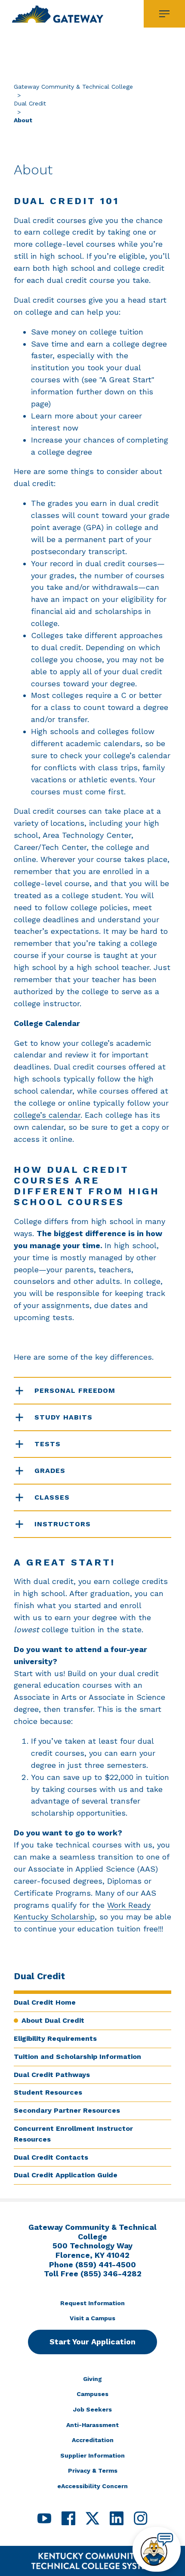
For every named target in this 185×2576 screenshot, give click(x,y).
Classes (52, 1497)
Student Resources (48, 2092)
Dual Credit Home (45, 2002)
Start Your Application (92, 2342)
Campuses (92, 2394)
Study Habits (63, 1417)
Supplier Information (92, 2455)
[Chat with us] (157, 2549)
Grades (50, 1471)
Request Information (92, 2303)
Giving (92, 2379)
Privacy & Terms (93, 2471)
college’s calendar (47, 1115)
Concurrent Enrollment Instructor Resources (73, 2134)
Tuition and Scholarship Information (77, 2057)
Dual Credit (30, 103)
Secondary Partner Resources (67, 2110)
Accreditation (93, 2440)
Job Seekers (92, 2409)
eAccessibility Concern (92, 2486)
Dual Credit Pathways (52, 2075)
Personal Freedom (75, 1390)
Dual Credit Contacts (51, 2157)
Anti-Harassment (92, 2425)
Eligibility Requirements (55, 2038)
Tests (48, 1444)
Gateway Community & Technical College (73, 87)
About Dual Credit (53, 2020)
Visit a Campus (92, 2318)
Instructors (63, 1524)
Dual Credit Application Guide (66, 2175)
